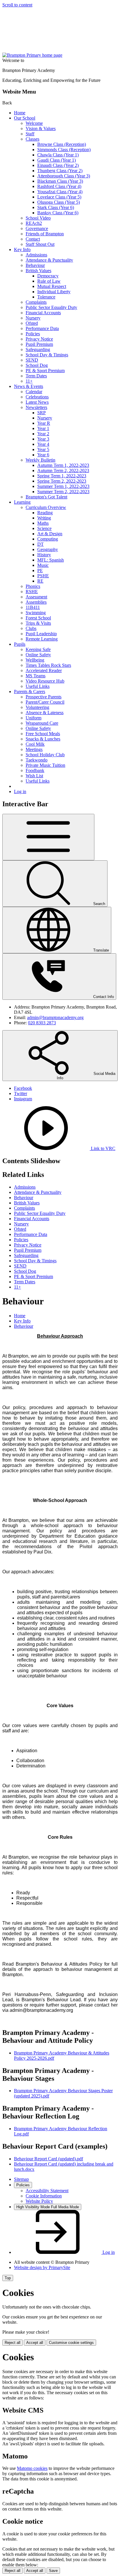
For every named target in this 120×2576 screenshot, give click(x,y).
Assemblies (36, 602)
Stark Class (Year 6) (56, 207)
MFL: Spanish (51, 560)
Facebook (23, 1088)
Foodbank (35, 770)
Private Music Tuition (45, 765)
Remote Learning (42, 639)
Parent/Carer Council (45, 702)
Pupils (20, 644)
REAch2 (34, 223)
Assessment (36, 597)
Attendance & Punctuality (49, 260)
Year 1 (43, 428)
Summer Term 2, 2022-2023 (63, 492)
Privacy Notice (39, 339)
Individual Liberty (54, 292)
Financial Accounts (43, 313)
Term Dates (36, 376)
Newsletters (36, 407)
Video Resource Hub (45, 681)
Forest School (38, 618)
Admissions (36, 255)
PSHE (43, 576)
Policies (33, 334)
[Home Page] (32, 55)
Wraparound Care (42, 723)
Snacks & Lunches (43, 739)
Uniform (33, 718)
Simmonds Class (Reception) (64, 150)
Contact (33, 239)
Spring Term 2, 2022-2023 (62, 481)
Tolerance (46, 297)
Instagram (23, 1099)
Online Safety (38, 655)
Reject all (13, 2343)
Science (44, 528)
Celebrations (37, 397)
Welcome (34, 123)
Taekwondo (37, 760)
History (44, 555)
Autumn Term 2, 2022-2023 (63, 471)
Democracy (48, 276)
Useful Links (38, 686)
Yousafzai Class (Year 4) (60, 192)
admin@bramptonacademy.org (55, 1017)
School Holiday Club (45, 755)
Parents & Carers (30, 692)
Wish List (34, 776)
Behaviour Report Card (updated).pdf (48, 2159)
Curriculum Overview (46, 507)
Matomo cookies (32, 2468)
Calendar (34, 392)
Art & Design (50, 534)
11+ (29, 381)
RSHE (32, 592)
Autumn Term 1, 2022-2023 (63, 465)
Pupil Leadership (41, 634)
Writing (44, 518)
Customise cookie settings (71, 2343)
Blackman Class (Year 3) (60, 181)
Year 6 (43, 455)
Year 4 (43, 444)
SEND (32, 360)
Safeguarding (38, 349)
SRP (42, 413)
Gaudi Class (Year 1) (57, 160)
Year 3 (43, 439)
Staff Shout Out (40, 244)
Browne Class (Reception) (62, 144)
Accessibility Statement (47, 2191)
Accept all (35, 2343)
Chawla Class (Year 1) (58, 155)
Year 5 (43, 449)
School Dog (37, 365)
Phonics (33, 586)
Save (53, 2571)
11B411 (33, 607)
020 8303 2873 (42, 1023)
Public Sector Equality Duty (51, 307)
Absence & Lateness (45, 713)
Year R (44, 423)
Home (20, 113)
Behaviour (35, 265)
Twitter (21, 1093)
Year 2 (43, 434)
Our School (25, 118)
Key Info (22, 250)
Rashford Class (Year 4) (59, 186)
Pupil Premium (39, 344)
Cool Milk (35, 744)
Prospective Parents (44, 697)
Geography (48, 549)
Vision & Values (41, 128)
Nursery (33, 318)
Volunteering (37, 707)
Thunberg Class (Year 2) (60, 171)
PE (40, 570)
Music (43, 565)
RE (40, 581)
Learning (22, 502)
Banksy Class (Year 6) (58, 213)
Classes (32, 139)
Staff (30, 134)
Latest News (37, 402)
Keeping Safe (38, 649)
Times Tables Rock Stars (48, 665)
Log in (20, 791)
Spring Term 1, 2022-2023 (62, 476)
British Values (38, 271)
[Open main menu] (48, 837)
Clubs (31, 628)
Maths (43, 523)
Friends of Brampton (45, 234)
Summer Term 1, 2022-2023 (63, 486)
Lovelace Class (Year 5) (59, 197)
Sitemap (21, 2179)
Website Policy (39, 2201)
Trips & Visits (38, 623)
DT (40, 544)
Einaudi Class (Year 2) (58, 165)
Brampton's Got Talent (46, 497)
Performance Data (42, 328)
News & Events (29, 386)
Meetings (34, 749)
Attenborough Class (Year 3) (64, 176)
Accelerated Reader (44, 670)
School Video (38, 218)
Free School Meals (43, 734)
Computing (48, 539)
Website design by (42, 2267)
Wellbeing (35, 660)
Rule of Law (49, 281)
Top (8, 2278)
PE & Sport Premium (45, 371)
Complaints (36, 302)
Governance (37, 228)
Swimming (36, 613)
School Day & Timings (47, 355)
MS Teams (36, 676)
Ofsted (32, 323)
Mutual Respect (52, 286)
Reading (45, 513)
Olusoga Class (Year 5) (59, 202)
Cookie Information (44, 2196)
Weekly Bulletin (40, 460)
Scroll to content (17, 5)
